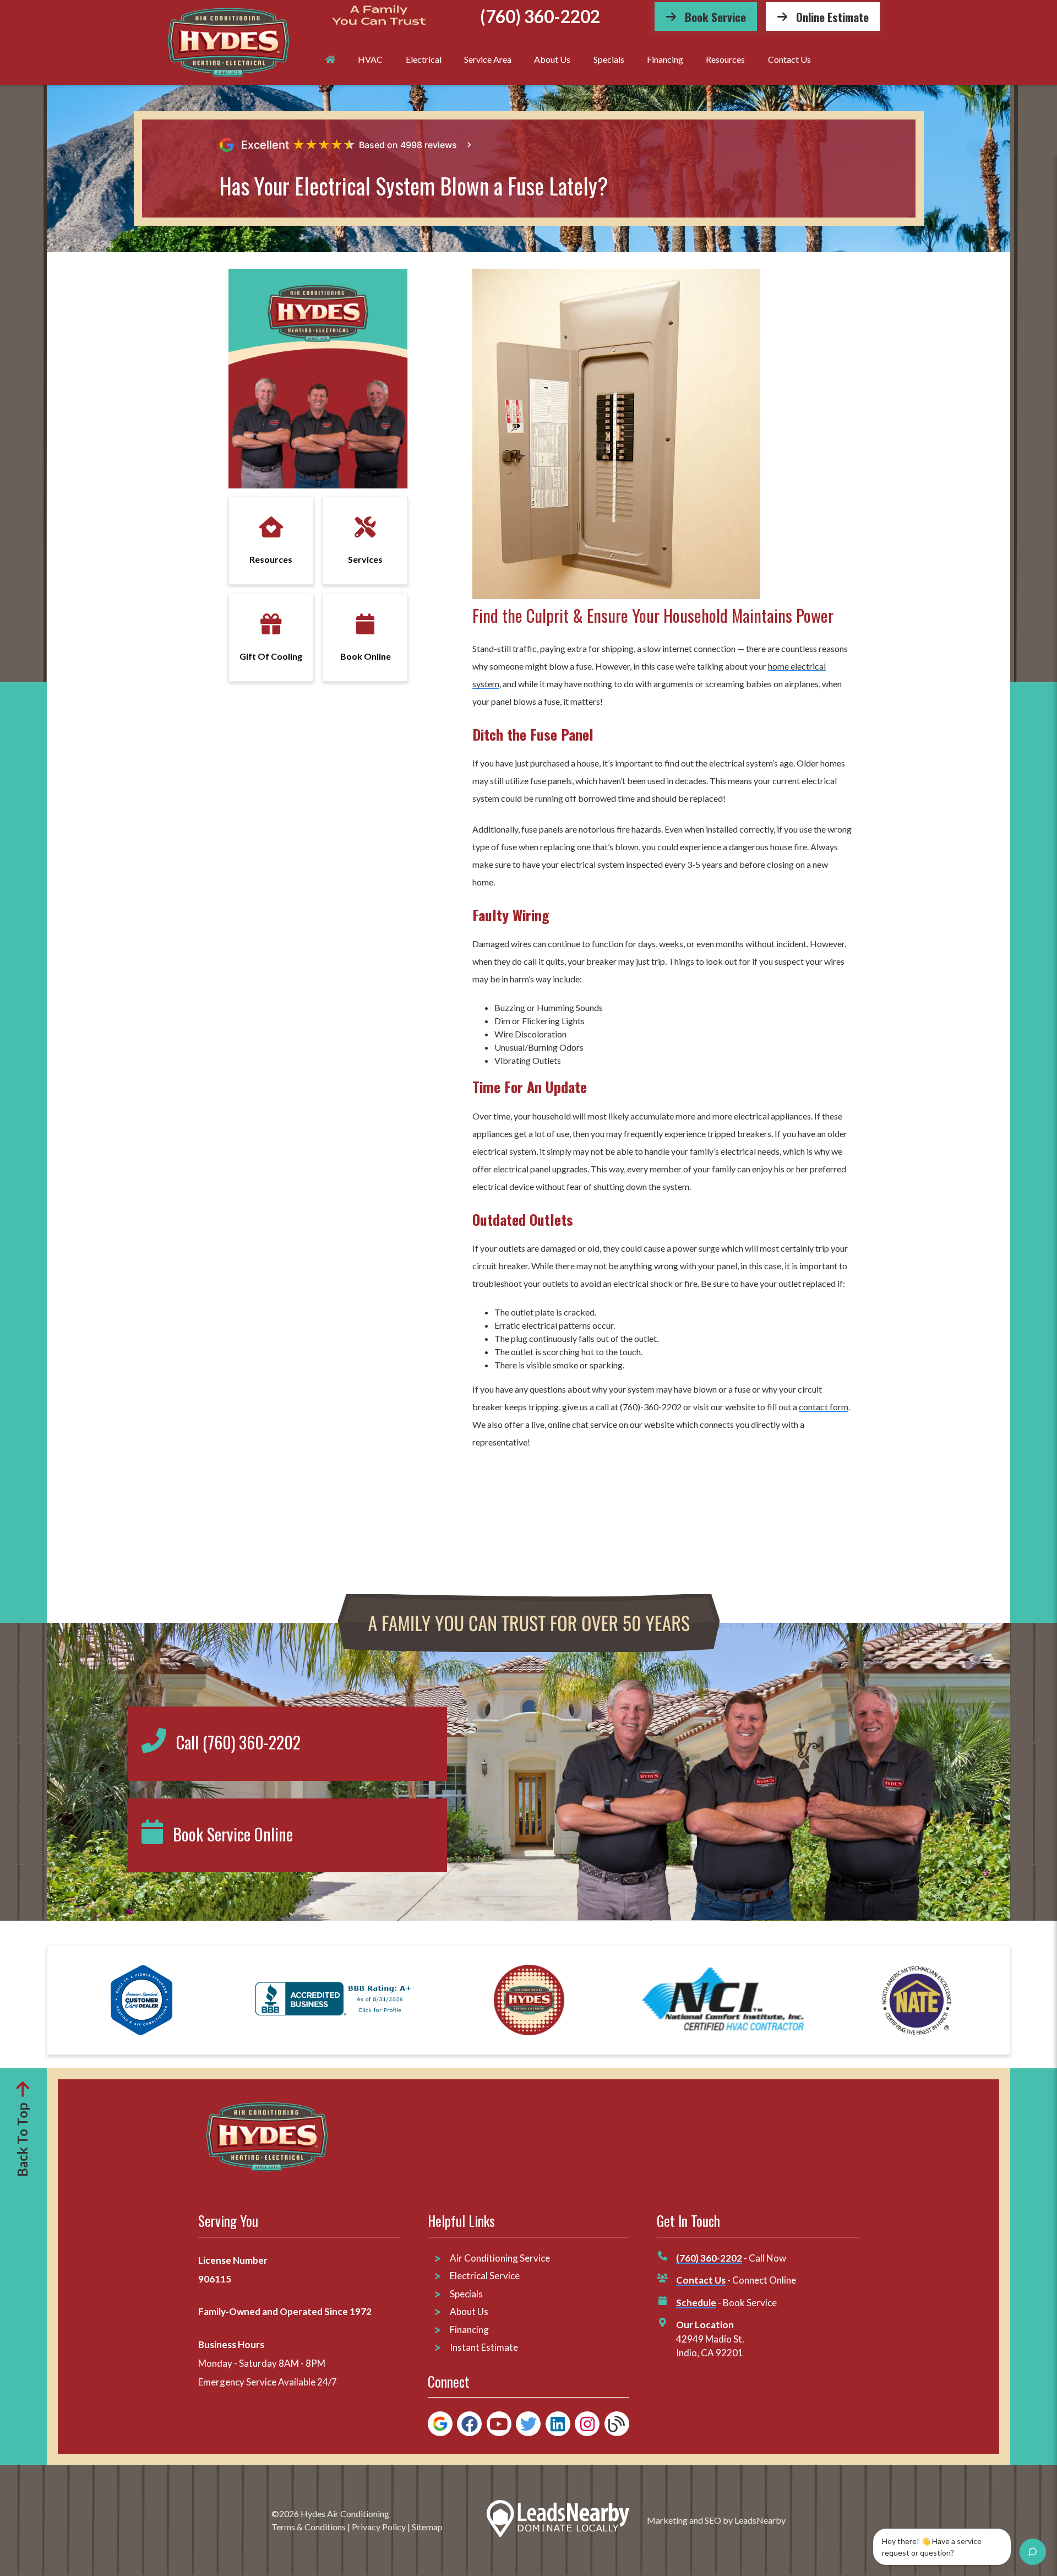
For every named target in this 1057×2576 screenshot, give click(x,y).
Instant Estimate (484, 2347)
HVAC (370, 59)
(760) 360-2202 (540, 17)
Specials (609, 59)
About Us (552, 59)
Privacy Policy (379, 2527)
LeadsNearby (760, 2520)
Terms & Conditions (309, 2527)
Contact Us (789, 59)
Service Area (488, 59)
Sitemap (427, 2527)
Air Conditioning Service (501, 2258)
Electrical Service (485, 2276)
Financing (665, 59)
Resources (725, 59)
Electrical (424, 59)
